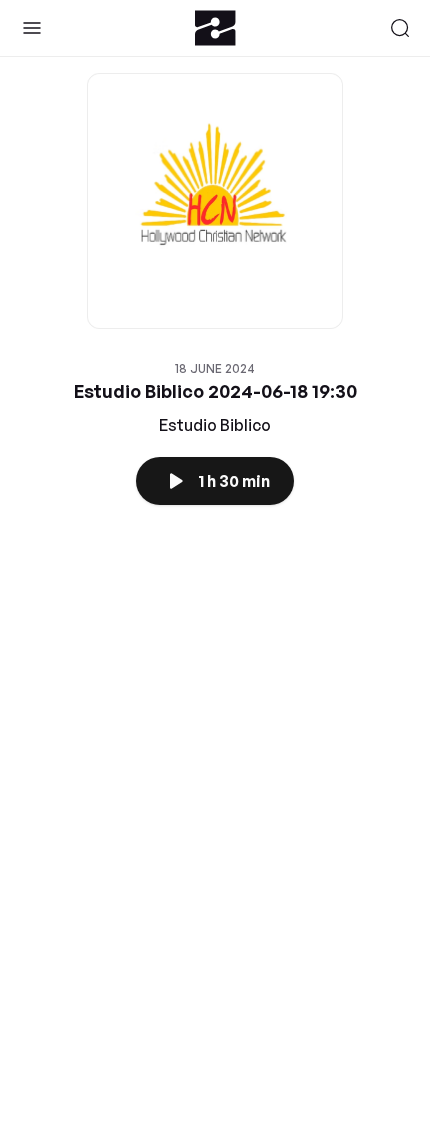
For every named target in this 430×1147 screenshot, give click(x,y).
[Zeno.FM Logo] (215, 28)
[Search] (400, 28)
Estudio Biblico (215, 425)
